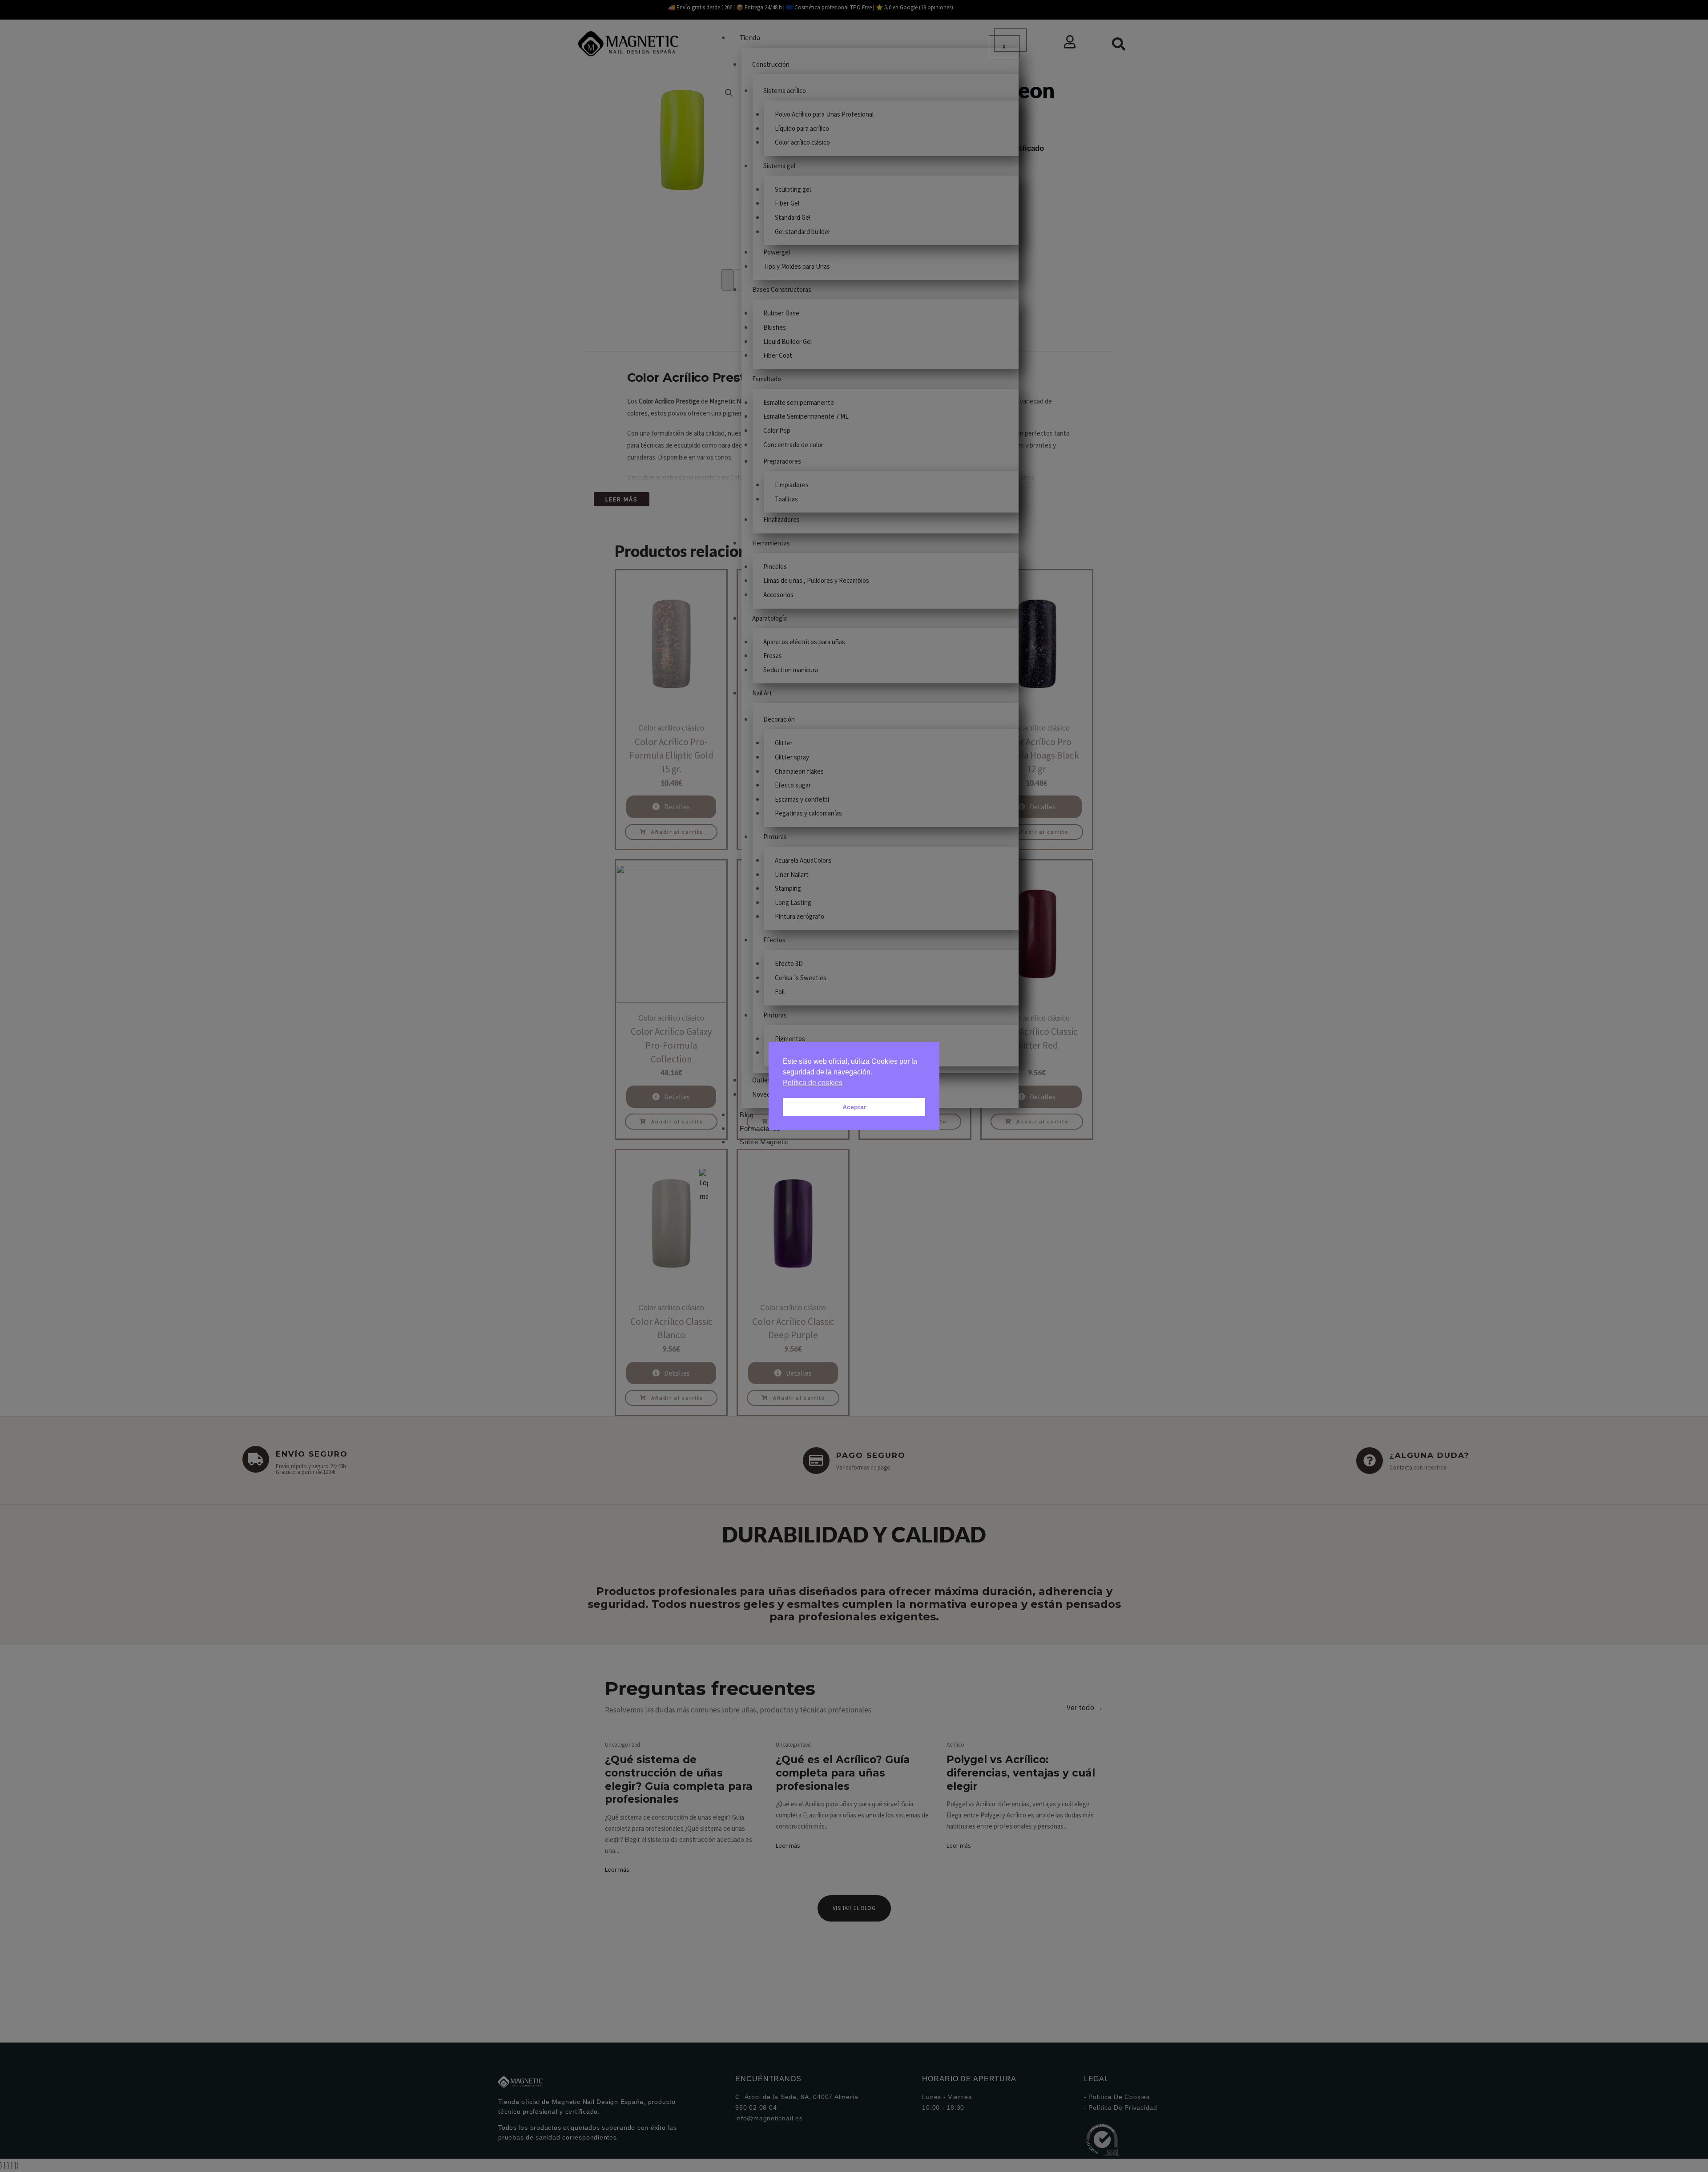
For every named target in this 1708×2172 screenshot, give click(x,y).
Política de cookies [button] (813, 1083)
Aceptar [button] (854, 1107)
